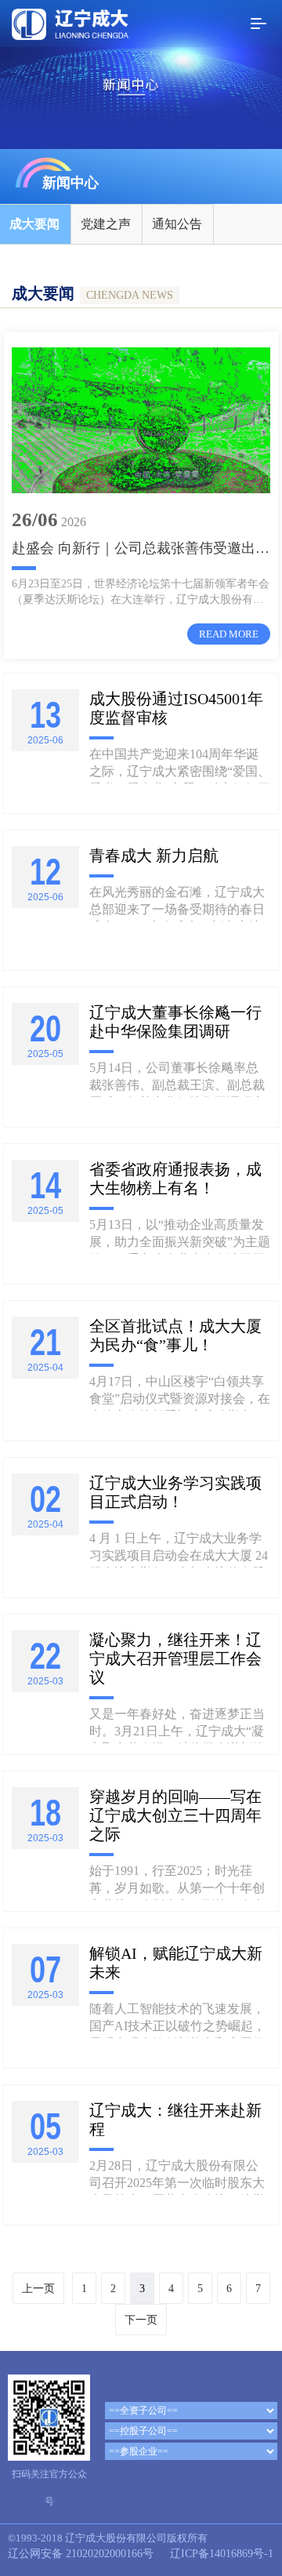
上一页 (38, 2289)
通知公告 (177, 224)
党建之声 (106, 224)
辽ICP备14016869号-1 (222, 2554)
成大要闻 (34, 224)
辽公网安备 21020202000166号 (81, 2554)
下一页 (141, 2320)
